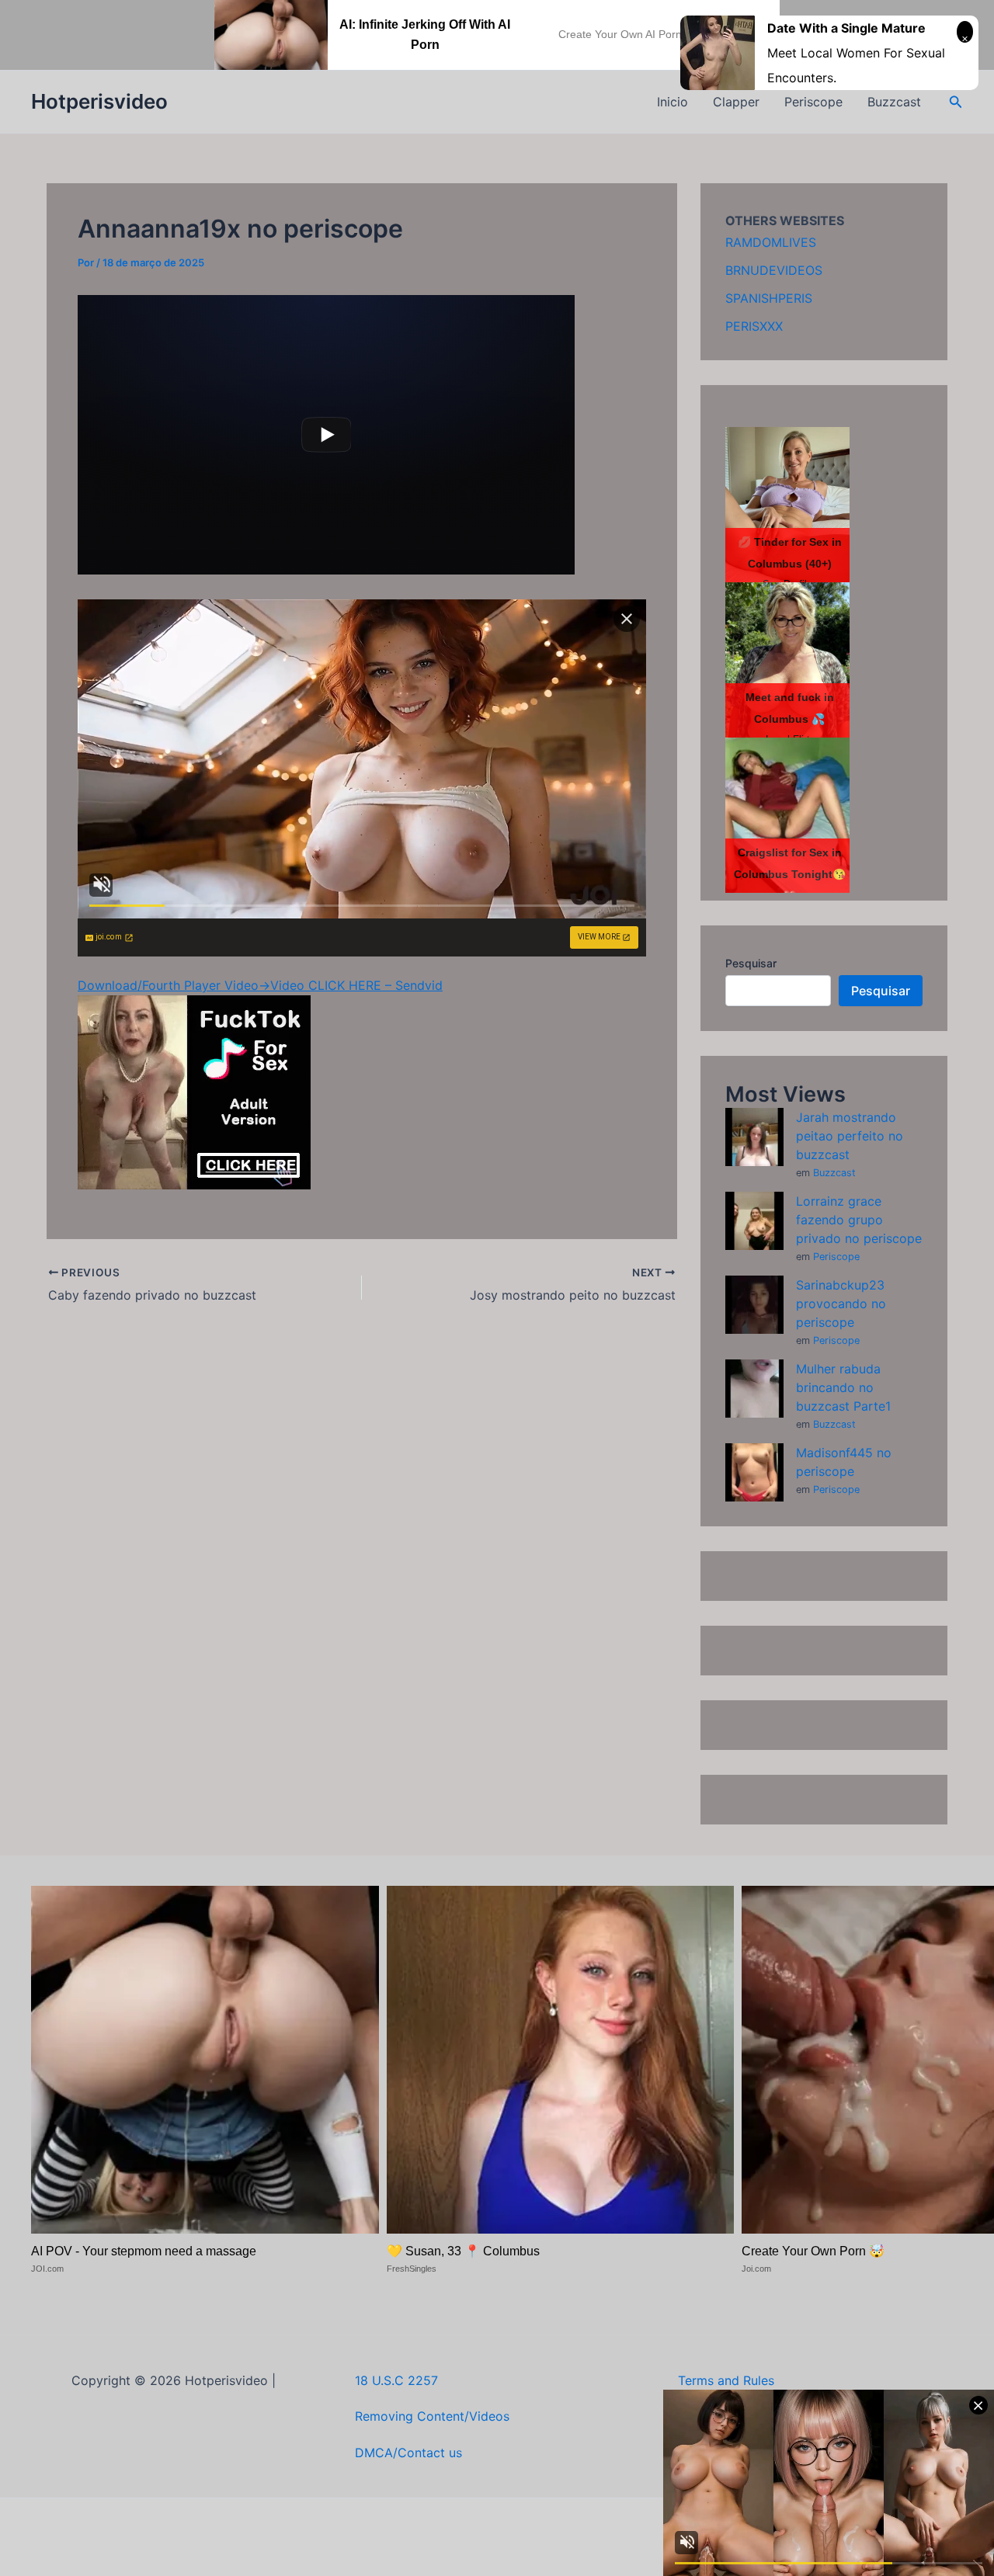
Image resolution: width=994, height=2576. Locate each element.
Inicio (673, 102)
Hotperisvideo (99, 101)
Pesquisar (751, 963)
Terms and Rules (726, 2380)
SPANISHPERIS (769, 298)
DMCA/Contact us (408, 2453)
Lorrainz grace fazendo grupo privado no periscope (859, 1220)
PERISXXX (754, 326)
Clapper (736, 102)
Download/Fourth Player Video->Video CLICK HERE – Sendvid (260, 985)
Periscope (813, 102)
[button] (956, 102)
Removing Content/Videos (432, 2416)
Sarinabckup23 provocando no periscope (841, 1304)
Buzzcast (894, 102)
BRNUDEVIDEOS (774, 270)
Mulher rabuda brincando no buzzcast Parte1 (843, 1387)
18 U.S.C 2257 (396, 2380)
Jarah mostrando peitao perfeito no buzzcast (850, 1136)
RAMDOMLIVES (771, 242)
